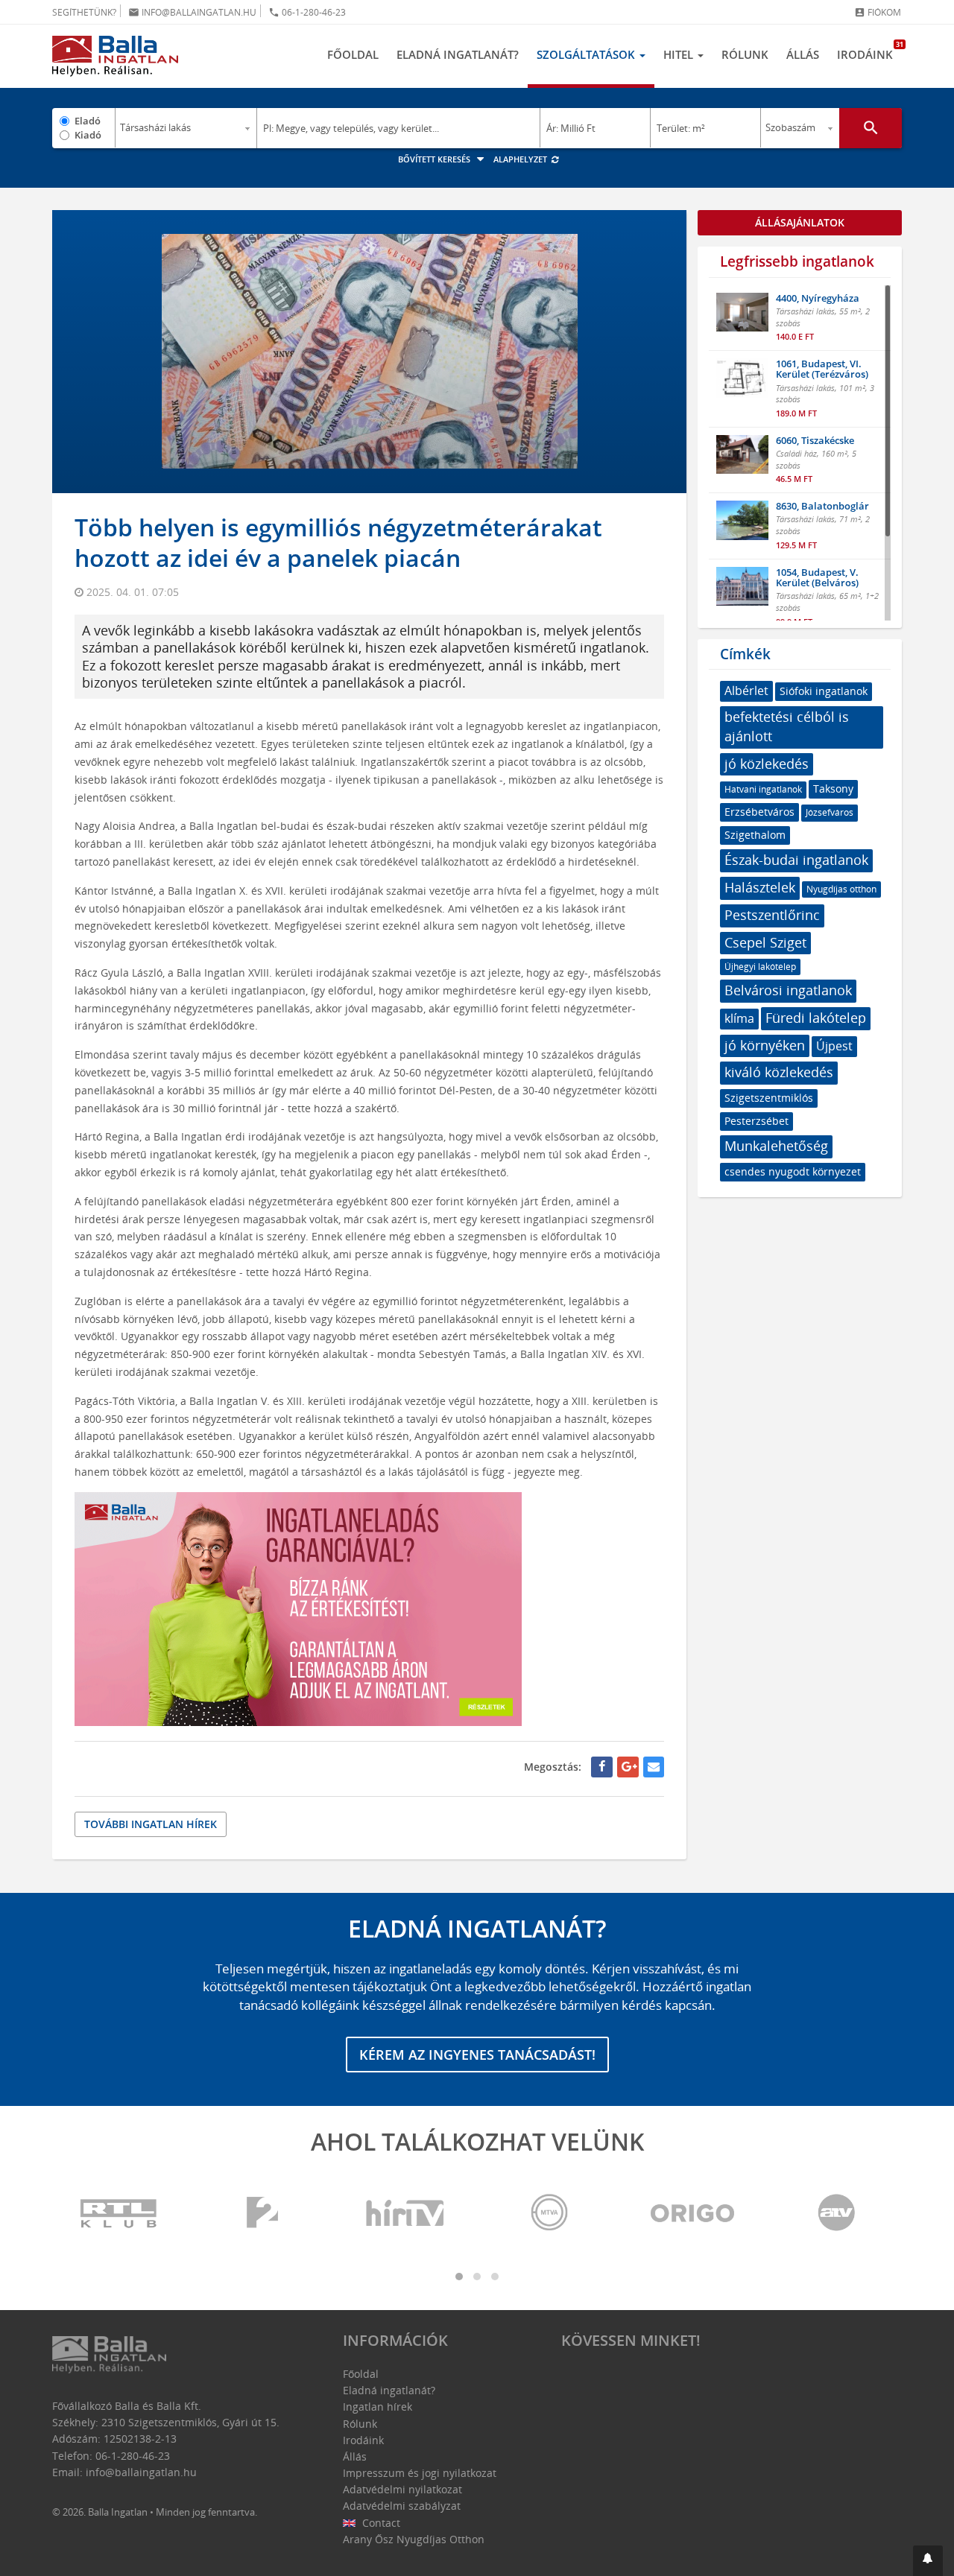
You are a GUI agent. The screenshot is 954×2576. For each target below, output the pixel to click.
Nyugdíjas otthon (841, 889)
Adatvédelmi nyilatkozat (402, 2489)
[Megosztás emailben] (654, 1767)
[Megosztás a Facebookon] (602, 1767)
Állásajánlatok (800, 222)
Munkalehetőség (776, 1146)
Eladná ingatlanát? (458, 54)
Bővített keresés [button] (435, 159)
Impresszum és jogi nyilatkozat (420, 2473)
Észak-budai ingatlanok (796, 860)
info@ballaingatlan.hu (192, 12)
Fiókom (878, 12)
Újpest (834, 1046)
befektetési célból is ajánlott (787, 726)
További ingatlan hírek (151, 1824)
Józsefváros (830, 812)
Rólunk (745, 54)
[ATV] (836, 2214)
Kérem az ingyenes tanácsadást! (477, 2055)
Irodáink (869, 51)
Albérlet (746, 691)
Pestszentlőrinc (772, 915)
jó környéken (765, 1045)
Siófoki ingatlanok (824, 691)
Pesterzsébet (756, 1121)
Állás (803, 54)
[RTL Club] (119, 2214)
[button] (928, 2561)
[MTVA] (549, 2214)
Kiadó (88, 135)
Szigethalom (755, 835)
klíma (739, 1018)
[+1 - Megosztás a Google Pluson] (628, 1767)
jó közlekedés (767, 764)
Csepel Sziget (765, 942)
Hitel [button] (680, 54)
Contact (380, 2523)
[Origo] (693, 2214)
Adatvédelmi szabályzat (402, 2506)
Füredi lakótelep (816, 1018)
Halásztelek (760, 887)
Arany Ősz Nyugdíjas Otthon (414, 2539)
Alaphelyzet (521, 159)
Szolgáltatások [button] (587, 54)
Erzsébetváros (759, 812)
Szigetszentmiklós (769, 1098)
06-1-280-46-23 (307, 12)
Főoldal (353, 54)
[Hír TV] (406, 2214)
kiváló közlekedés (779, 1072)
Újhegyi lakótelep (760, 967)
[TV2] (262, 2214)
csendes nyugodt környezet (793, 1171)
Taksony (833, 789)
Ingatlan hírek (378, 2407)
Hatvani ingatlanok (763, 789)
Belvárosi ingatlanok (788, 990)
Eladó (88, 121)
